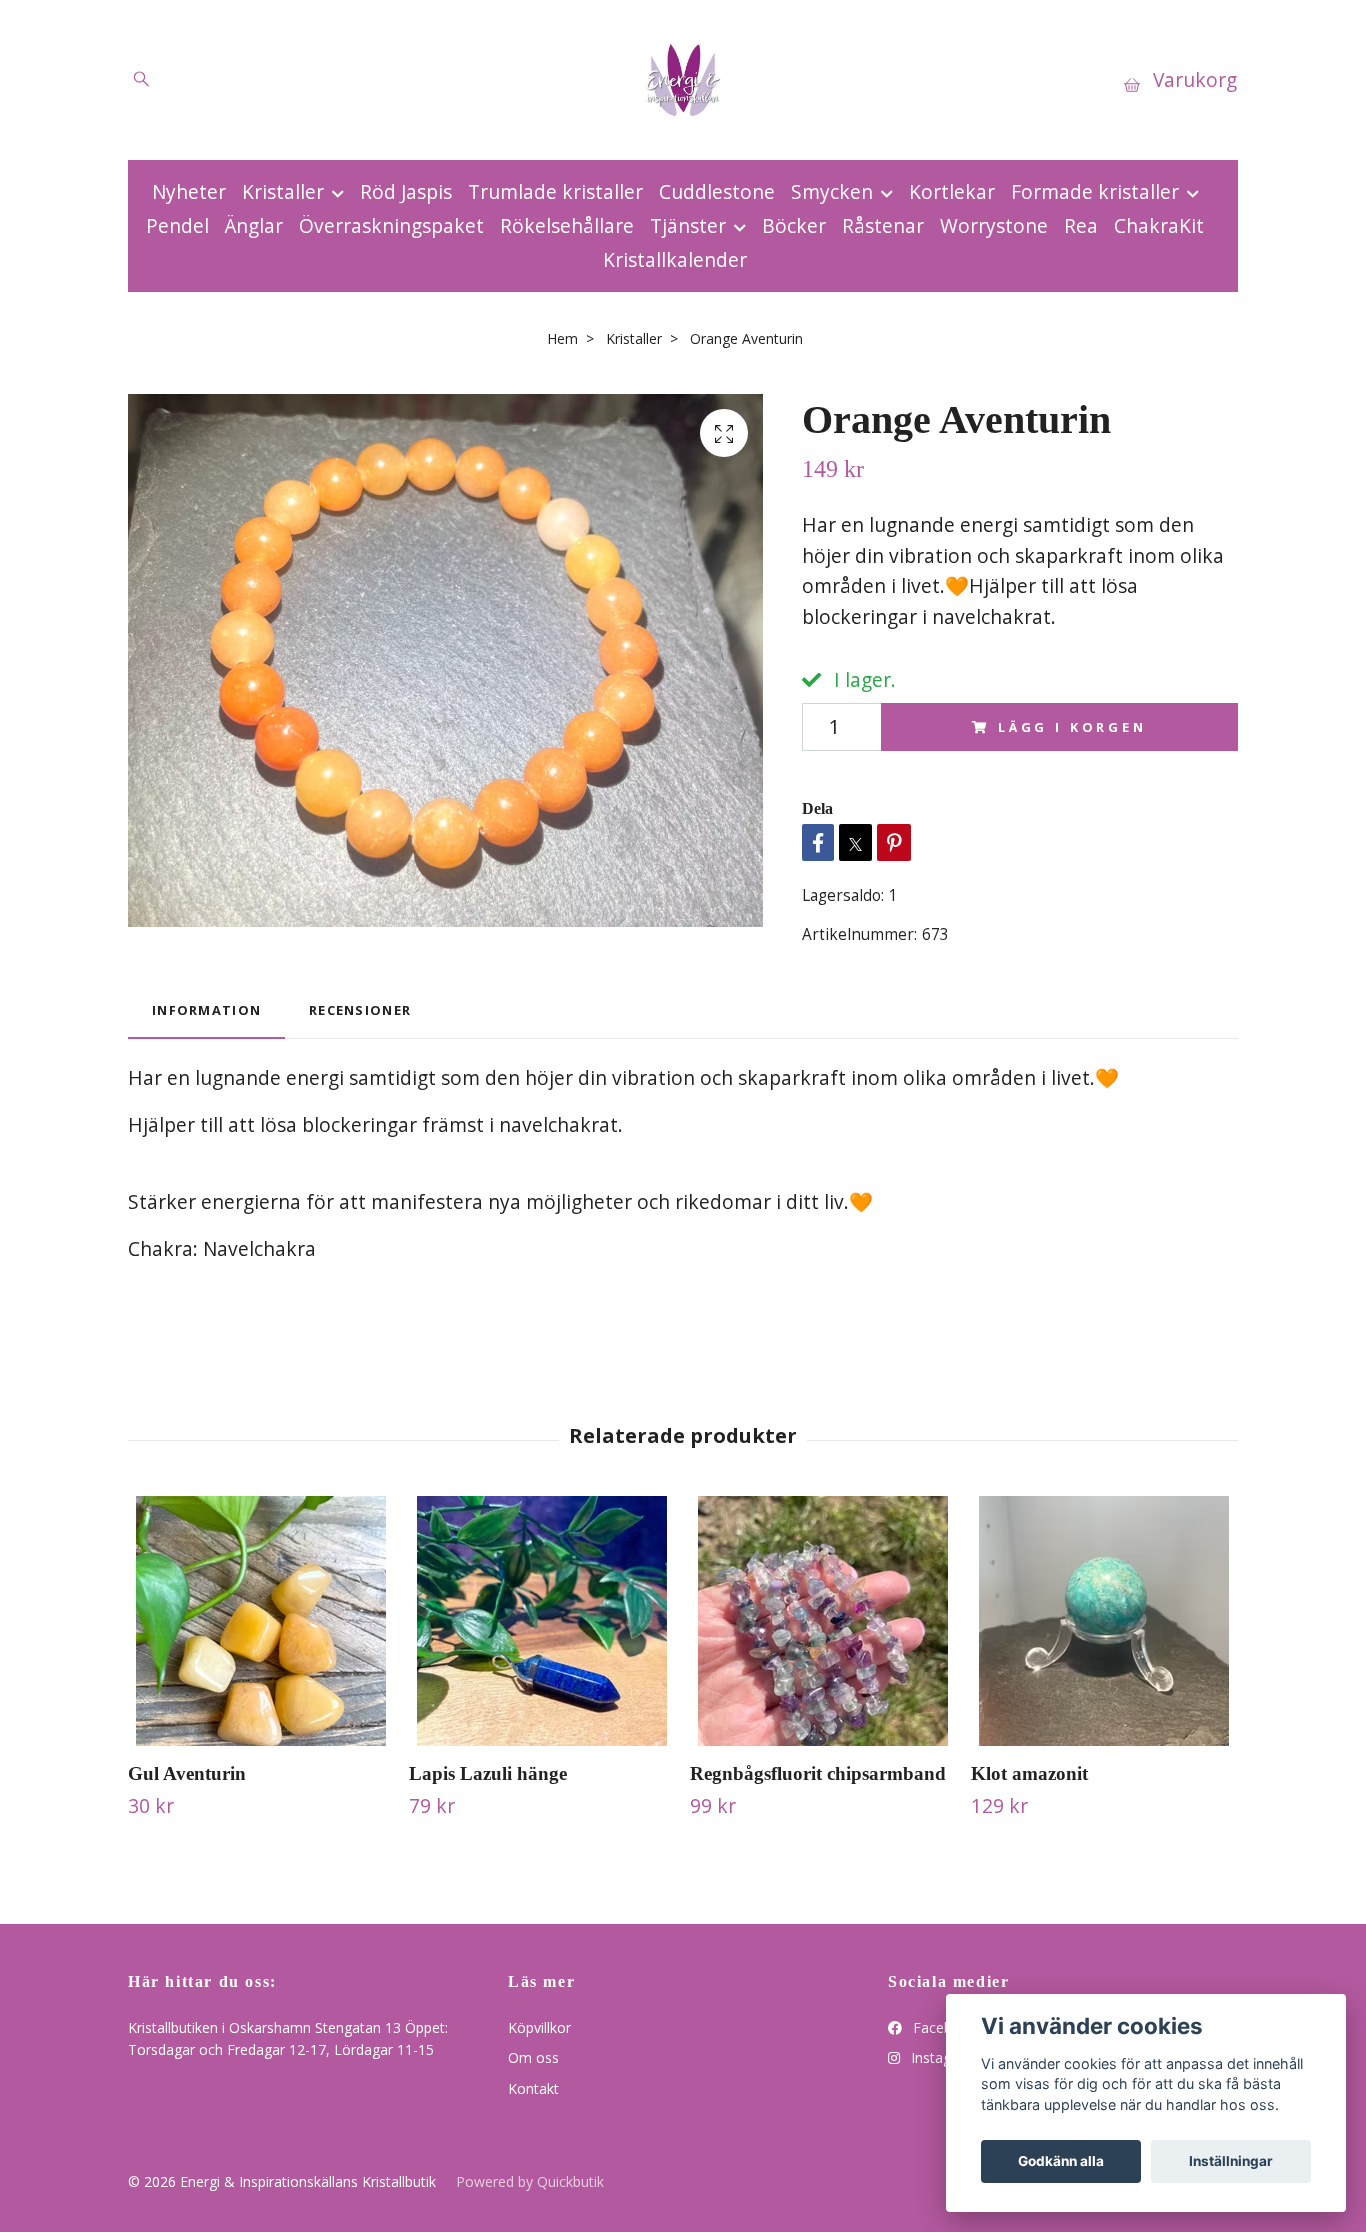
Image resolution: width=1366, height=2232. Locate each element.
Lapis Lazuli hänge (488, 1773)
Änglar (254, 225)
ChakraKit (1159, 225)
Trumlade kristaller (555, 191)
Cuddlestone (717, 191)
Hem (562, 338)
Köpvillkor (539, 2027)
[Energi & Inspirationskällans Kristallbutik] (683, 80)
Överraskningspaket (391, 225)
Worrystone (994, 225)
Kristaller (283, 191)
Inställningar (1231, 2161)
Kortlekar (952, 191)
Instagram (942, 2057)
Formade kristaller (1095, 191)
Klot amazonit (1029, 1773)
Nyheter (189, 191)
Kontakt (533, 2088)
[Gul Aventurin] (261, 1621)
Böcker (794, 225)
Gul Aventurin (187, 1773)
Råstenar (883, 225)
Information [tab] (206, 1010)
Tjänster (688, 225)
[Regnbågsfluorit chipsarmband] (823, 1621)
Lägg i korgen (1072, 727)
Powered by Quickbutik (530, 2181)
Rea (1081, 225)
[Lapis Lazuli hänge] (542, 1621)
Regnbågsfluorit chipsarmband (818, 1773)
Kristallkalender (675, 259)
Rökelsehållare (567, 225)
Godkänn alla (1061, 2161)
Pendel (177, 225)
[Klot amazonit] (1104, 1621)
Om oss (533, 2057)
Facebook (943, 2027)
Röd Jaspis (406, 191)
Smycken (832, 191)
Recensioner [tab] (360, 1010)
